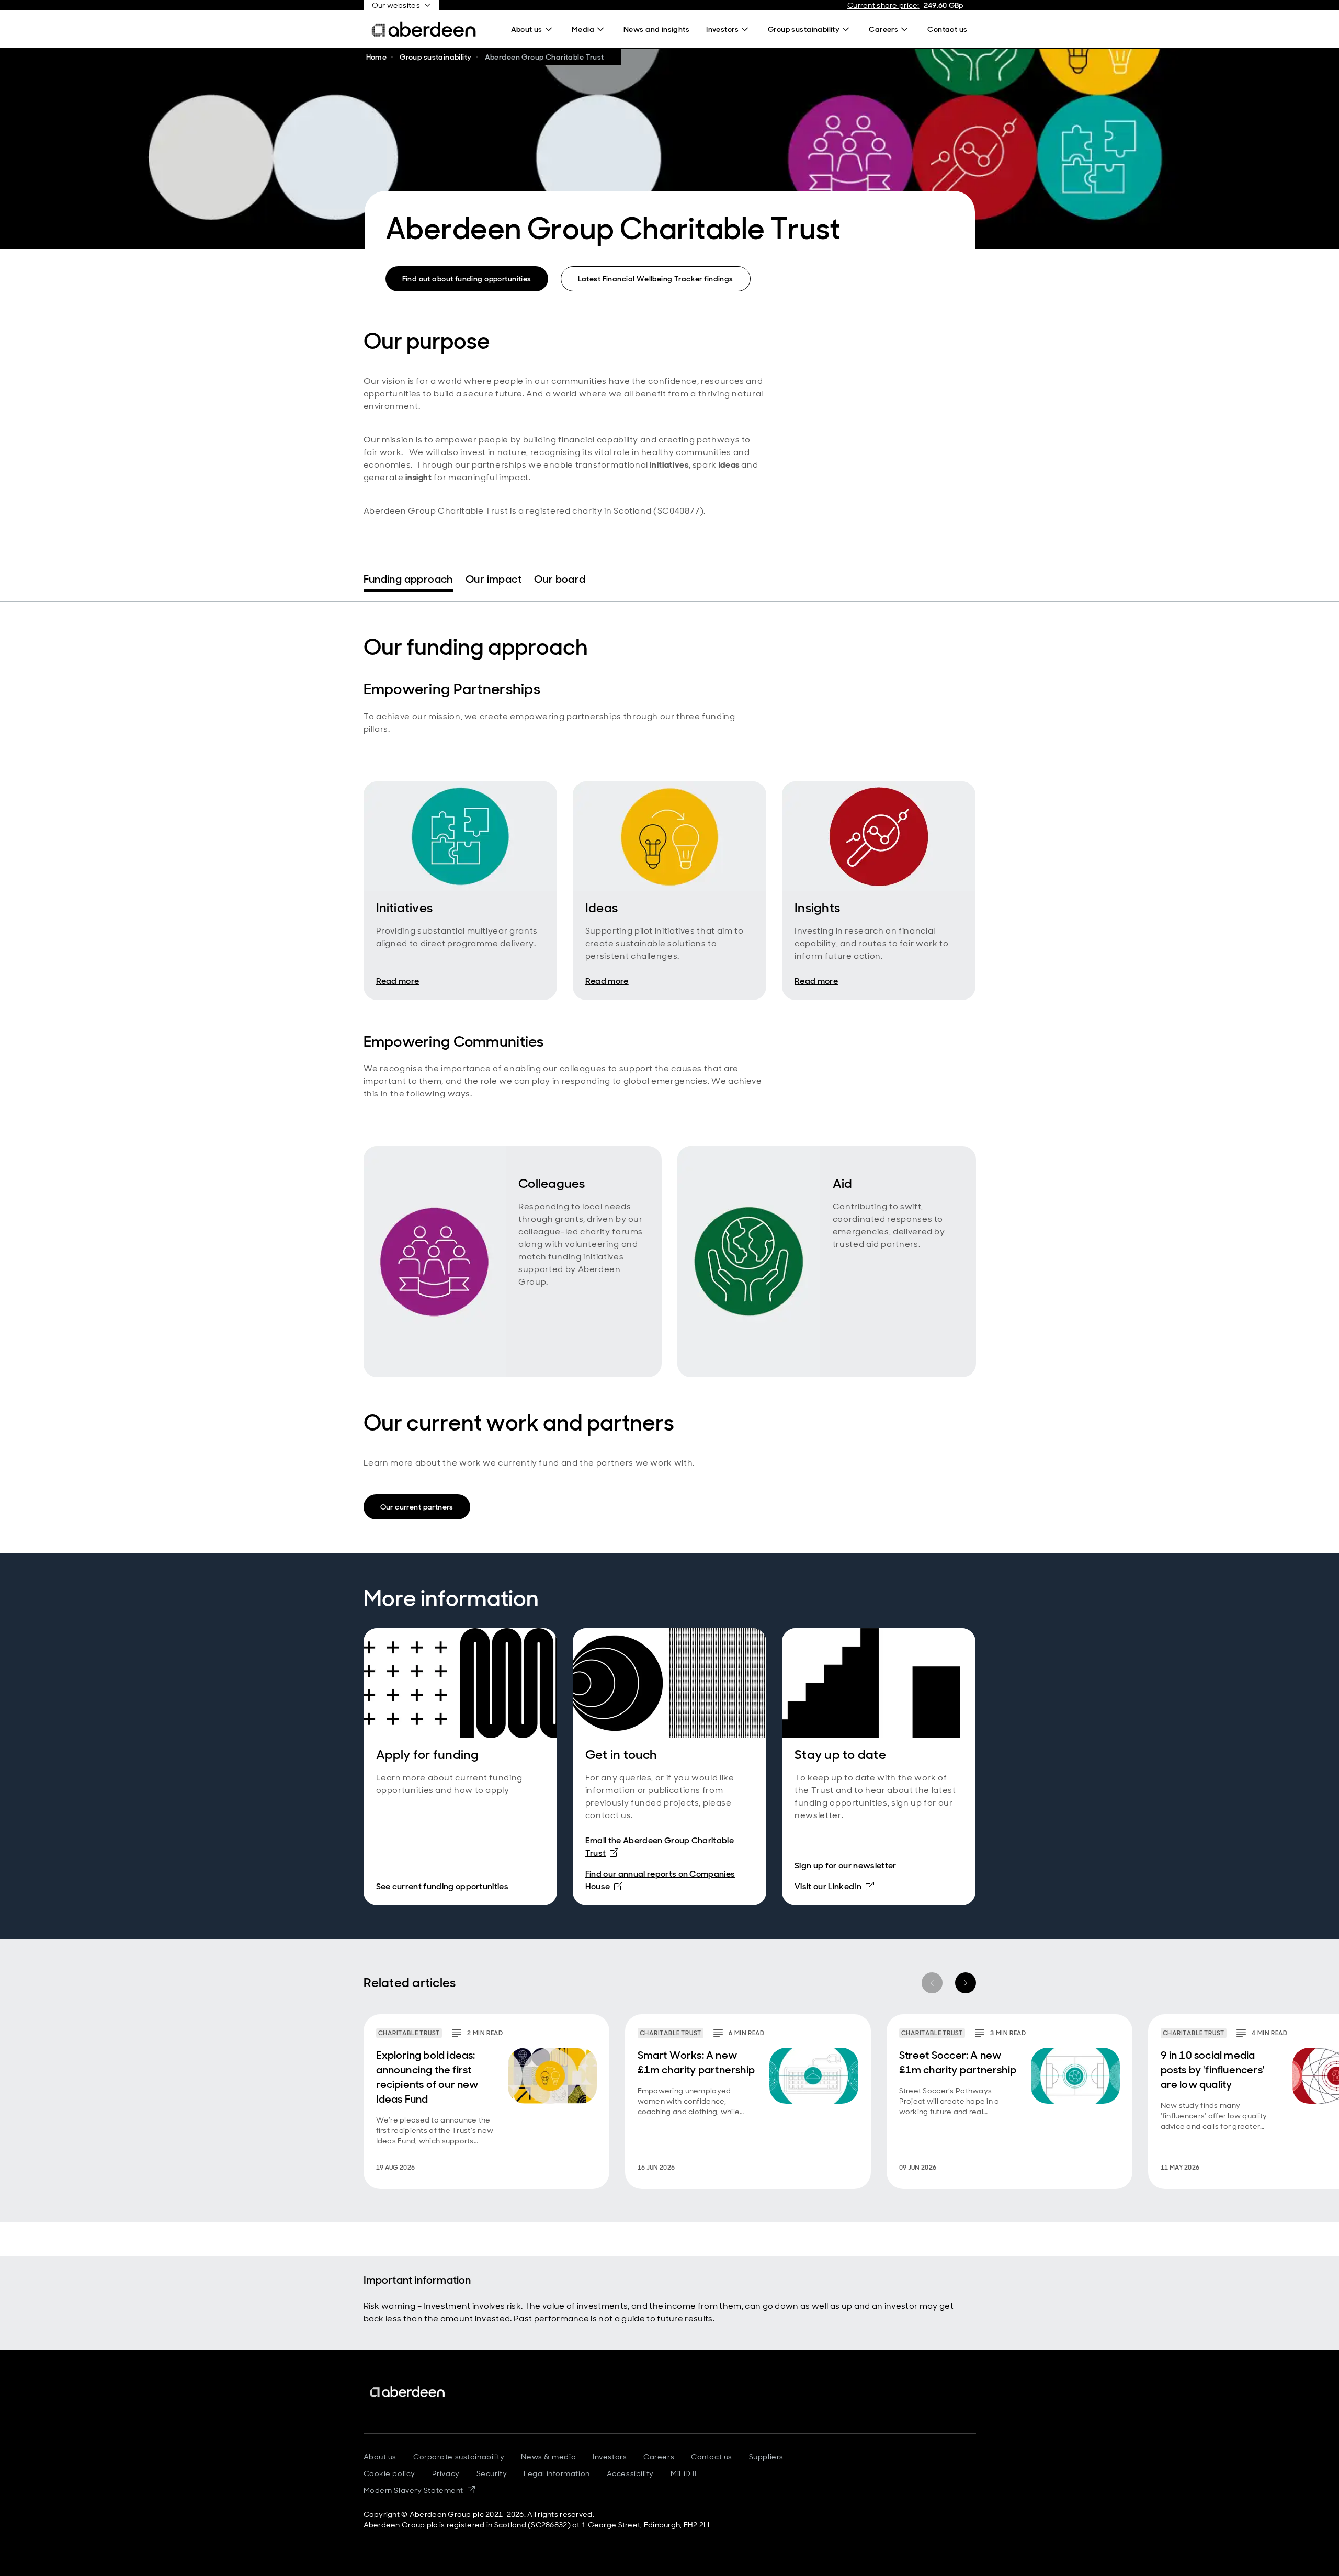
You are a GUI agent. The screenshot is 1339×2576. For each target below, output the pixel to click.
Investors (610, 2457)
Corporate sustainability (459, 2457)
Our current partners (417, 1507)
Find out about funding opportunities (467, 279)
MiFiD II (683, 2473)
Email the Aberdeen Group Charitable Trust (660, 1847)
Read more (398, 981)
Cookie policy (389, 2473)
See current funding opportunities (442, 1886)
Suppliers (766, 2457)
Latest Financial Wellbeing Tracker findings (656, 279)
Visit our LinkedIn (834, 1886)
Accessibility (630, 2473)
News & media (548, 2457)
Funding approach (408, 579)
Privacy (446, 2473)
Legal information (557, 2473)
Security (492, 2473)
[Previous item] (932, 1983)
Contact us (712, 2457)
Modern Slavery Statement (419, 2490)
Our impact (493, 579)
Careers (659, 2457)
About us (380, 2457)
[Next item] (966, 1983)
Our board (560, 579)
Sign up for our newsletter (845, 1865)
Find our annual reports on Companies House (660, 1880)
